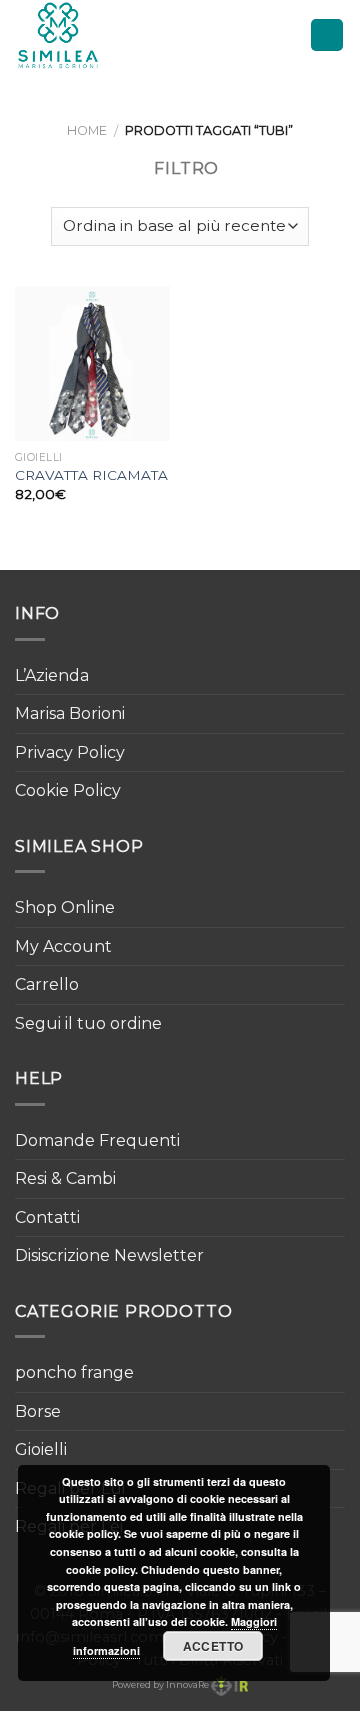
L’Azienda (52, 675)
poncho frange (74, 1372)
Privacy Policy (70, 752)
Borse (38, 1411)
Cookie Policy (68, 790)
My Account (63, 946)
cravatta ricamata (91, 475)
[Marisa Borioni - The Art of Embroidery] (103, 35)
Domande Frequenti (97, 1140)
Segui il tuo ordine (88, 1023)
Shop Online (65, 907)
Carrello (47, 984)
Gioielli (41, 1449)
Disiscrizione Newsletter (109, 1255)
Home (87, 130)
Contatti (47, 1217)
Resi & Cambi (65, 1178)
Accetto (213, 1646)
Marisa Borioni (70, 713)
